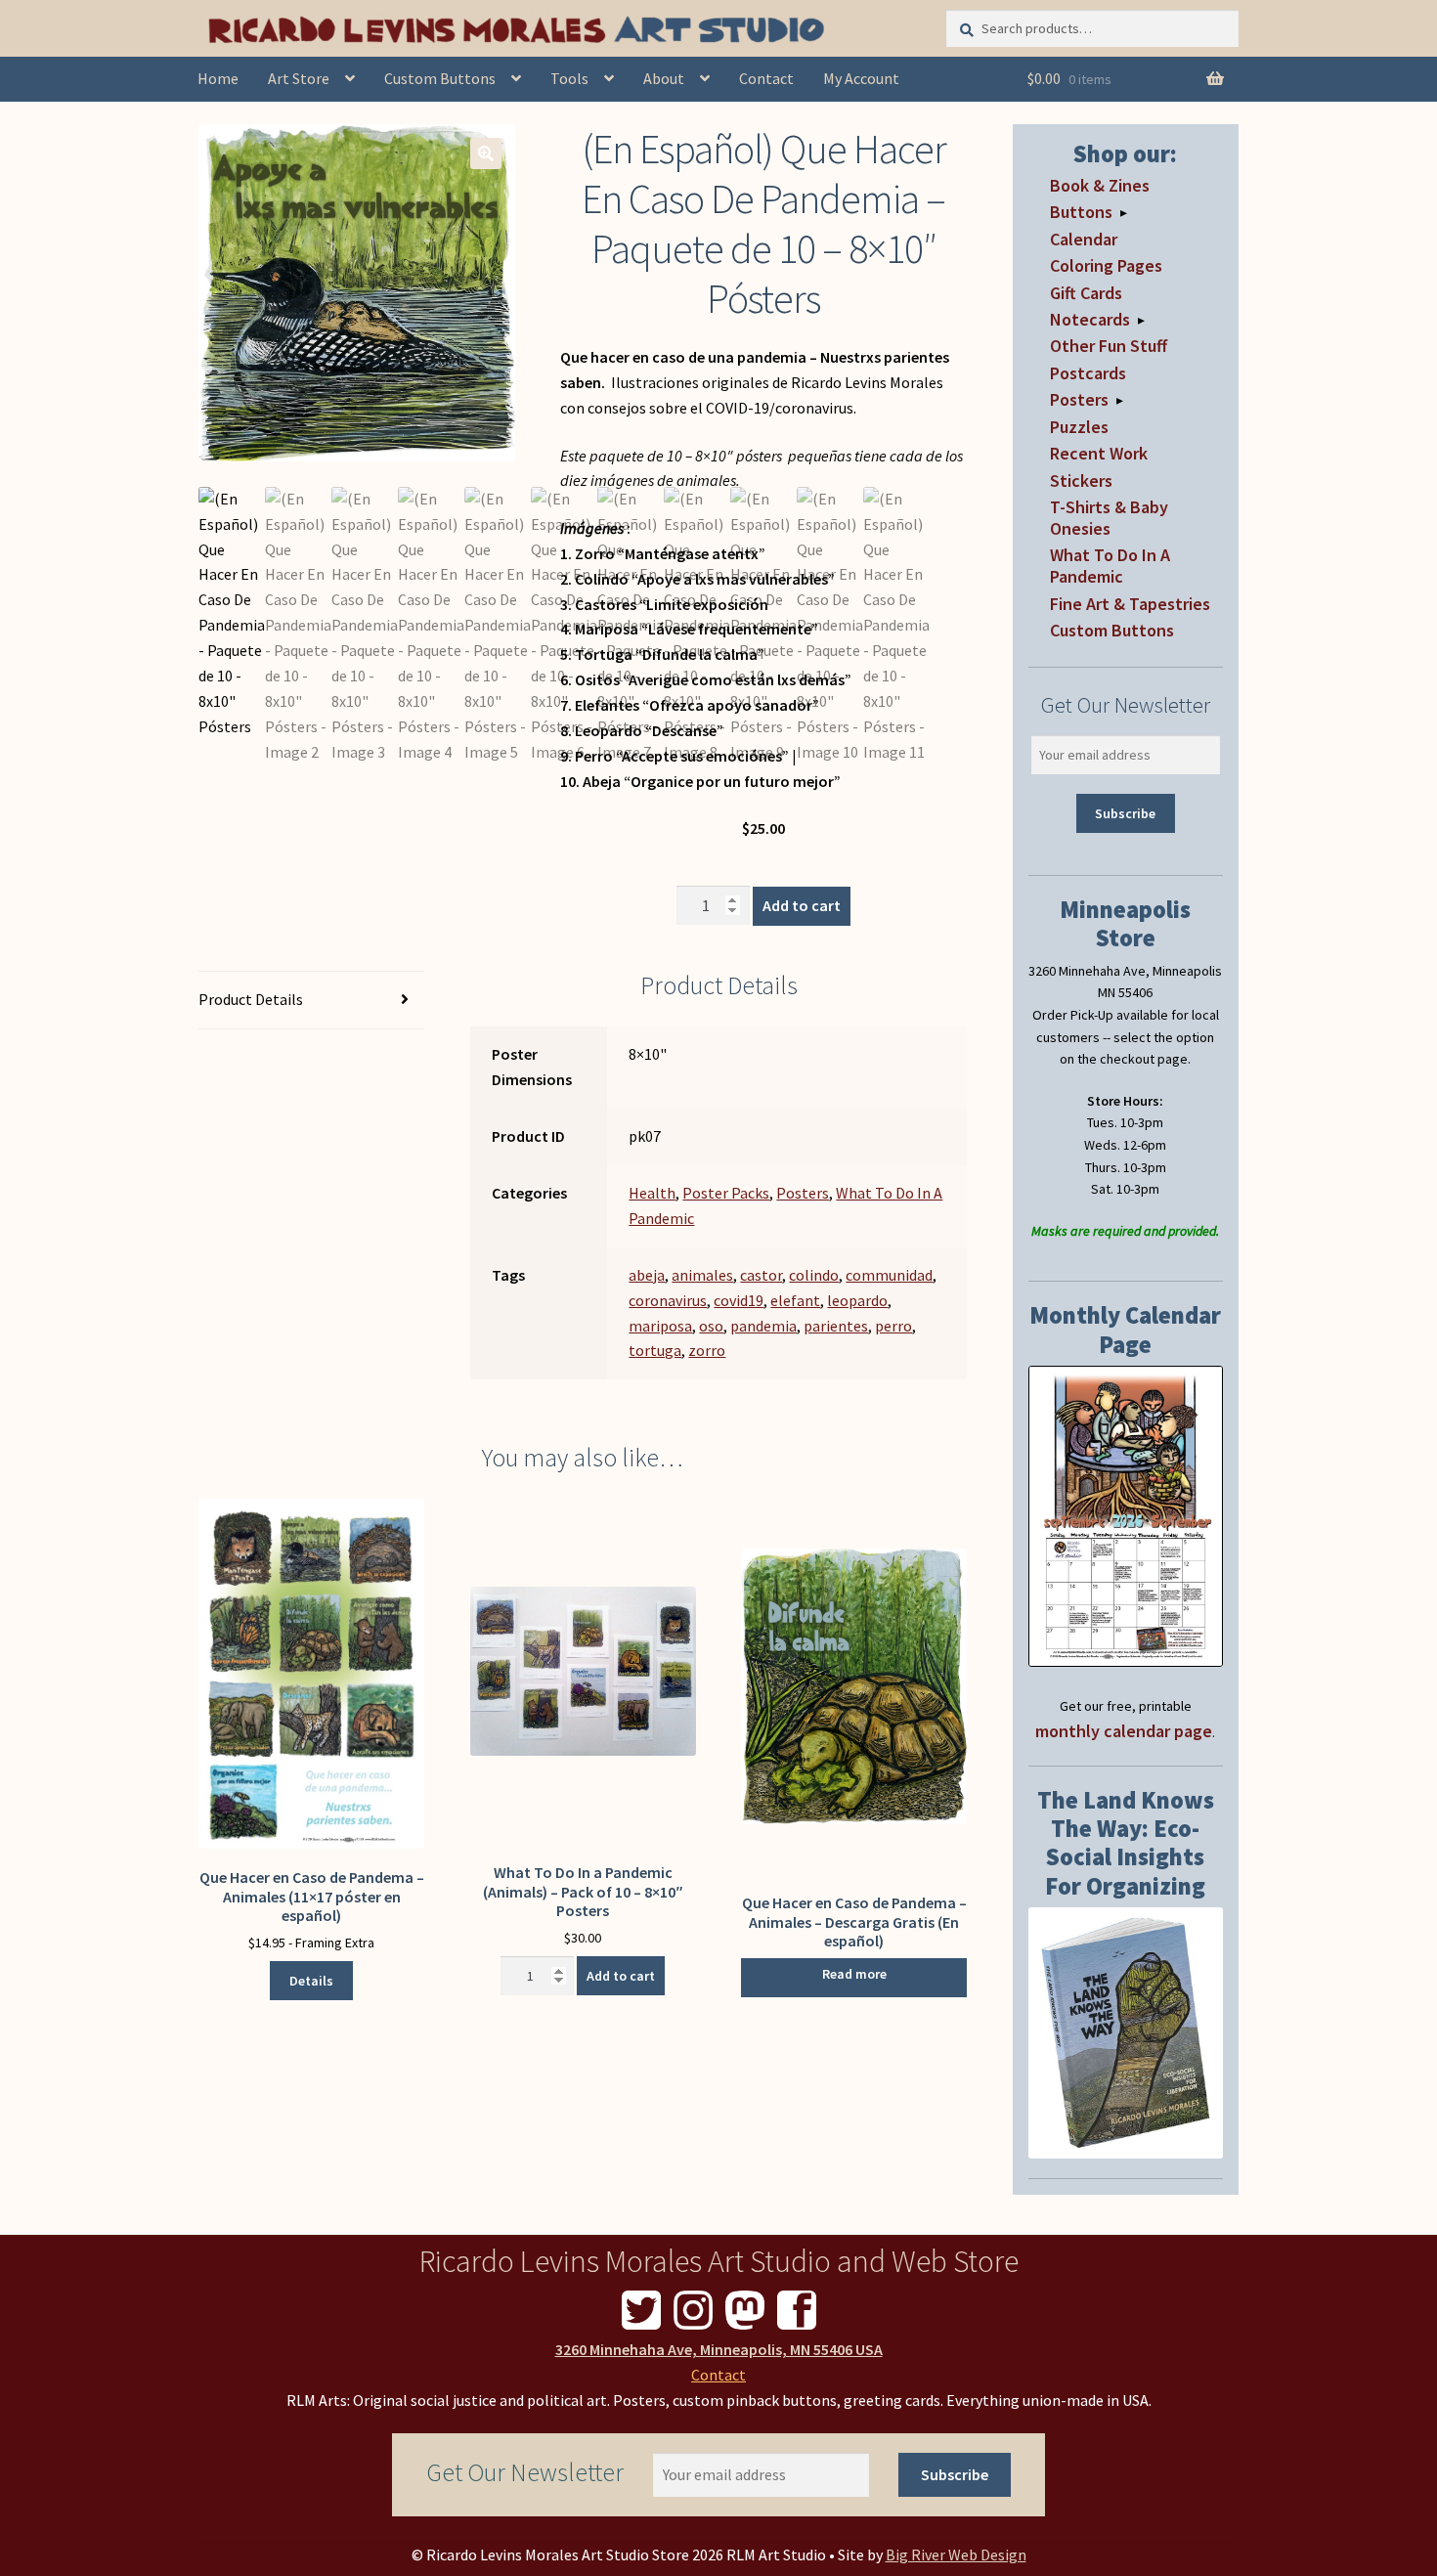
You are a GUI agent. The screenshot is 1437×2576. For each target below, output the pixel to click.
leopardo (857, 1300)
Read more (854, 1974)
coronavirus (668, 1300)
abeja (647, 1275)
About (664, 78)
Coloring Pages (1106, 265)
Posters (803, 1193)
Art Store (299, 78)
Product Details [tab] (251, 999)
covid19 (739, 1300)
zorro (707, 1350)
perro (893, 1326)
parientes (836, 1326)
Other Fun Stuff (1109, 346)
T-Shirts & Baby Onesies (1109, 518)
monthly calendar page (1124, 1731)
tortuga (655, 1350)
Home (218, 78)
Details (311, 1981)
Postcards (1088, 373)
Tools (569, 78)
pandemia (763, 1326)
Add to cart (802, 905)
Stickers (1081, 480)
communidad (889, 1275)
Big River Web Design (956, 2554)
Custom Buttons (440, 78)
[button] (486, 153)
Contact (766, 78)
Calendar (1084, 239)
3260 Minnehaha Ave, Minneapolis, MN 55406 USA (719, 2349)
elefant (795, 1300)
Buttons (1081, 212)
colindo (814, 1275)
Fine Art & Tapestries (1130, 604)
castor (761, 1275)
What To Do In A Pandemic (1110, 566)
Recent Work (1099, 453)
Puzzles (1079, 427)
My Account (861, 78)
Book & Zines (1100, 185)
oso (711, 1326)
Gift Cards (1086, 293)
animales (702, 1275)
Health (652, 1193)
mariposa (660, 1326)
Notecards (1090, 319)
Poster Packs (726, 1193)
